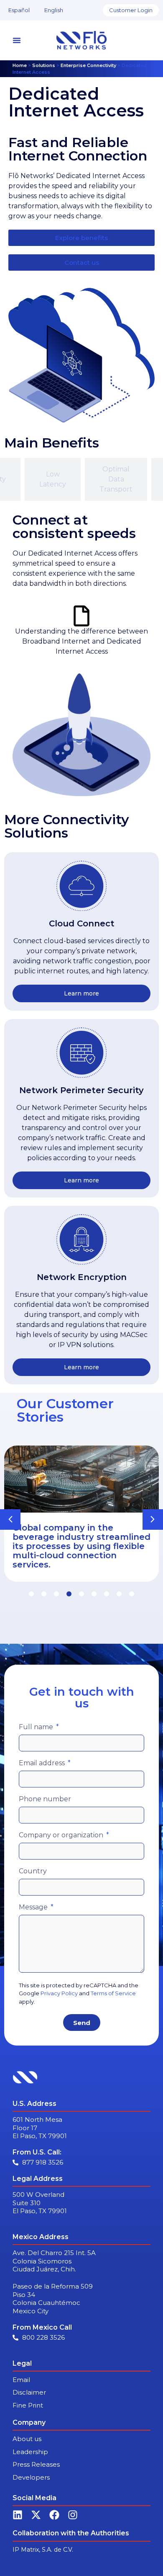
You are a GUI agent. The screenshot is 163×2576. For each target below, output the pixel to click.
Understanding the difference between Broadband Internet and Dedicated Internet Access (81, 641)
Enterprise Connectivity (88, 65)
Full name (37, 1727)
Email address (43, 1763)
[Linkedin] (18, 2515)
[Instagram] (73, 2515)
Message (34, 1907)
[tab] (53, 479)
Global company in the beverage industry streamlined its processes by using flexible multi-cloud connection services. (81, 1546)
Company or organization (62, 1835)
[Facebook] (54, 2515)
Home (20, 65)
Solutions (44, 65)
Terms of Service (113, 1993)
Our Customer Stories (65, 1410)
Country (33, 1871)
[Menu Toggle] (17, 40)
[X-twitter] (36, 2515)
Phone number (45, 1799)
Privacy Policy (59, 1993)
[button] (153, 1519)
